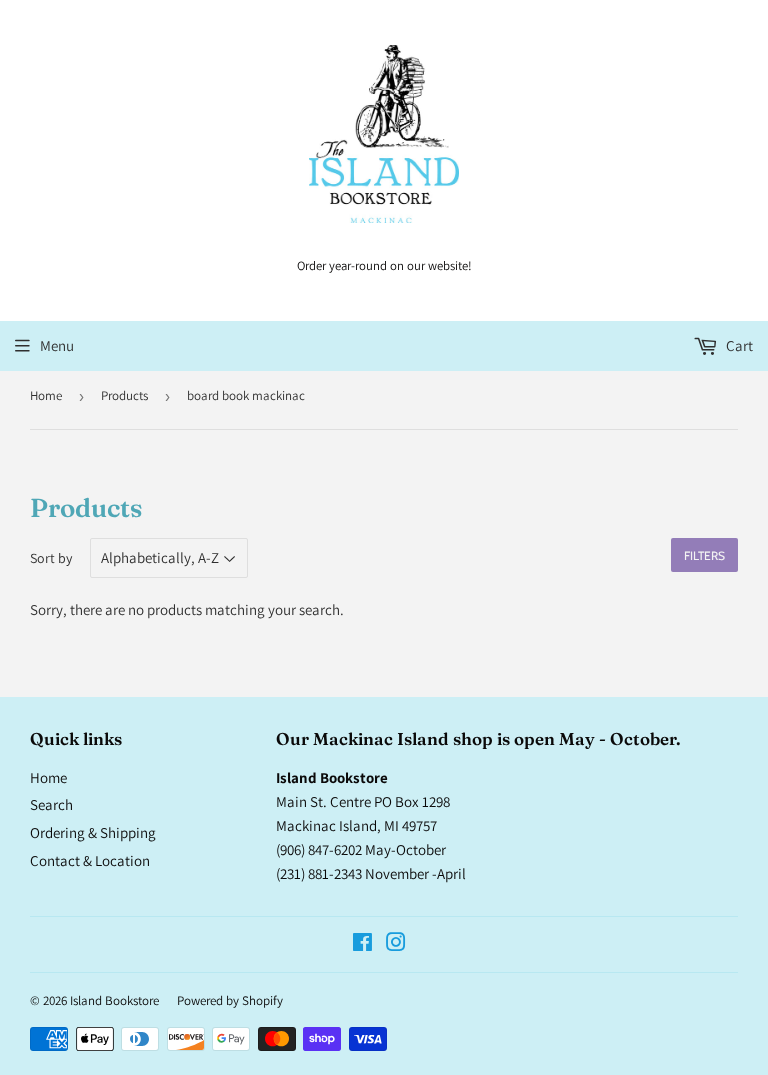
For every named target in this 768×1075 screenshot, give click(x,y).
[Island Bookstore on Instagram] (396, 944)
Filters (704, 555)
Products (124, 395)
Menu (57, 345)
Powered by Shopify (230, 1000)
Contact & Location (90, 860)
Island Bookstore (114, 1000)
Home (46, 395)
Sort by (51, 558)
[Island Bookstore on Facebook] (362, 944)
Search (51, 804)
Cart (738, 345)
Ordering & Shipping (93, 832)
